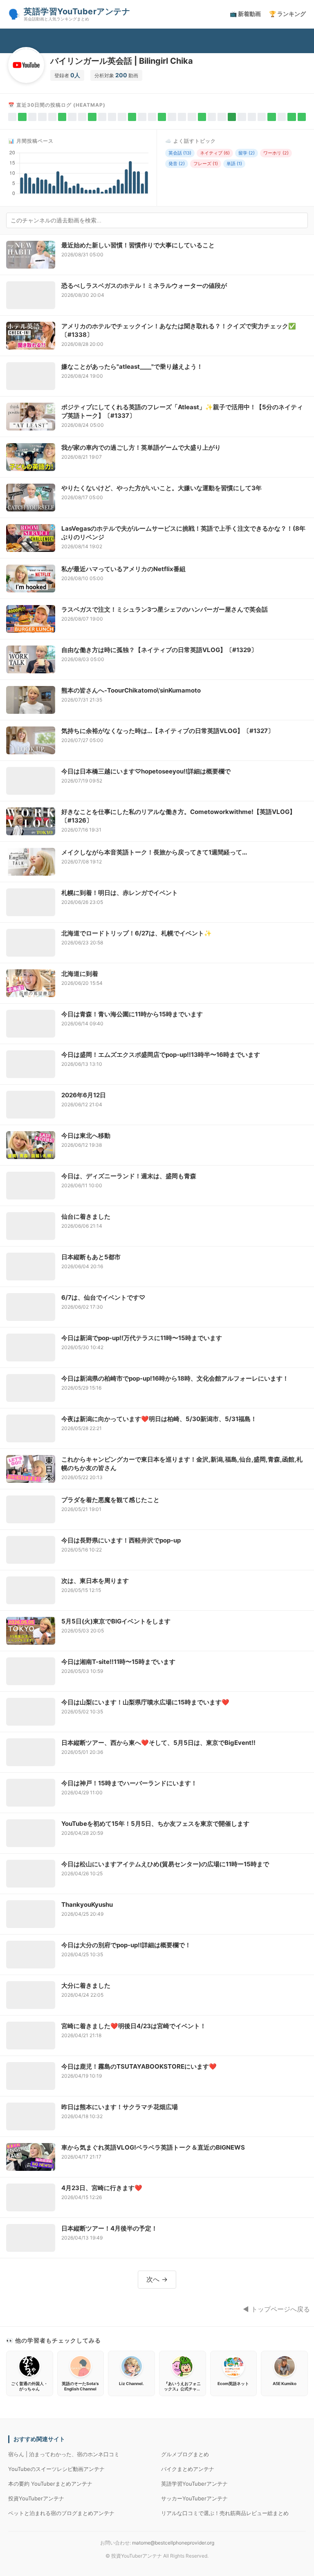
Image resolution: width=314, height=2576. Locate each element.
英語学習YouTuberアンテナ (194, 2484)
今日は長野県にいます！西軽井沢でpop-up (121, 1540)
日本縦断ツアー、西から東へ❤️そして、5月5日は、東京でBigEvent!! (158, 1743)
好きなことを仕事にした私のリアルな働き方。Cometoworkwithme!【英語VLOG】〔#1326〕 (178, 816)
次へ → (157, 2279)
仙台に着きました (86, 1216)
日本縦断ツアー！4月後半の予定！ (109, 2228)
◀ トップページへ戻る (276, 2309)
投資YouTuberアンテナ (36, 2498)
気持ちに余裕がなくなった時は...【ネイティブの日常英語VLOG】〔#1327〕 (168, 731)
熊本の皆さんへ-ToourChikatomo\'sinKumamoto (131, 690)
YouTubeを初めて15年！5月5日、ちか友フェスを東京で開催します (155, 1824)
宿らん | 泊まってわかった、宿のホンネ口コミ (64, 2454)
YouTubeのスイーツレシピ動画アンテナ (56, 2469)
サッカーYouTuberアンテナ (194, 2498)
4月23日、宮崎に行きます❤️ (102, 2188)
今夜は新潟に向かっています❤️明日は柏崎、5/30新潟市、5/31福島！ (159, 1419)
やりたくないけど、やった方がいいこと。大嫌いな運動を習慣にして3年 (161, 488)
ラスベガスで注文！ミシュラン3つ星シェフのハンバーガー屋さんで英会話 (165, 609)
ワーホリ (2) (276, 153)
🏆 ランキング (287, 14)
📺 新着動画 (245, 14)
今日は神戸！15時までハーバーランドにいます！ (129, 1783)
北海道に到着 (80, 974)
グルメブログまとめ (185, 2454)
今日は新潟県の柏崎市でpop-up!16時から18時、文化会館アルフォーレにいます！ (175, 1378)
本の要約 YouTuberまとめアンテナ (50, 2484)
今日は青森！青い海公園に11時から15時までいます (132, 1014)
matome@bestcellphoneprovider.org (173, 2543)
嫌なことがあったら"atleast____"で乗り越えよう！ (132, 367)
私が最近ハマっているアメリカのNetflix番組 (123, 569)
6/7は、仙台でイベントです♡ (103, 1297)
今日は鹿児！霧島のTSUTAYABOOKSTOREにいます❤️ (139, 2066)
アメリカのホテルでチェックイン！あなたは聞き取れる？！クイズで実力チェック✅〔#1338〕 (179, 330)
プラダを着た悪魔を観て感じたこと (110, 1500)
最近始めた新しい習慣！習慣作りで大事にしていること (138, 245)
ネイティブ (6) (215, 153)
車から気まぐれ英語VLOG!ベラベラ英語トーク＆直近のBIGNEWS (153, 2147)
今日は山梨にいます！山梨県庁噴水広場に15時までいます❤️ (145, 1702)
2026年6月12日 (84, 1095)
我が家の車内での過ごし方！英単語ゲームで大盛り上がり (141, 447)
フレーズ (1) (206, 164)
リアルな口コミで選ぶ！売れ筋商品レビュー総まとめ (225, 2513)
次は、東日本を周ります (95, 1581)
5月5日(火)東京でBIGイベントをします (116, 1621)
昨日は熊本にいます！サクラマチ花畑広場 (120, 2107)
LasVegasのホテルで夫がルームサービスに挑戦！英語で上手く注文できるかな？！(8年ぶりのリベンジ (183, 533)
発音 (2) (177, 164)
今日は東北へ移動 (86, 1136)
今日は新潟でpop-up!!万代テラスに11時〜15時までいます (142, 1338)
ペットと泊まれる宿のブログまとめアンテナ (61, 2513)
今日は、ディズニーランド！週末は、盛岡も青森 (129, 1176)
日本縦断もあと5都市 (91, 1257)
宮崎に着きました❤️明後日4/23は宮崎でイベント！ (134, 2026)
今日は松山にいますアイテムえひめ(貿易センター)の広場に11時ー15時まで (165, 1864)
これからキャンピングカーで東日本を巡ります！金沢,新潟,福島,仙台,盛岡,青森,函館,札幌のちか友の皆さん (182, 1464)
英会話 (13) (180, 153)
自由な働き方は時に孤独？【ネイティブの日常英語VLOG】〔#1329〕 (159, 650)
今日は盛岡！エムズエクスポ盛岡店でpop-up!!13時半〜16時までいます (161, 1055)
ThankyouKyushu (87, 1905)
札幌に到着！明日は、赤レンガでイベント (120, 893)
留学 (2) (247, 153)
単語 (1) (234, 164)
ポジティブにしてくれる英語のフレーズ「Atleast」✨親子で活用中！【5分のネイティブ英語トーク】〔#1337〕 (182, 411)
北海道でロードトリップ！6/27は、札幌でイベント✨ (137, 933)
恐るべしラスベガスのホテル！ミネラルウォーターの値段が (144, 286)
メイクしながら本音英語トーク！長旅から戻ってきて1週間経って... (154, 852)
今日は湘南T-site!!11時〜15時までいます (118, 1662)
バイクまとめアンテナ (188, 2469)
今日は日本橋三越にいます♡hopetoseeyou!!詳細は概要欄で (146, 771)
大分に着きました (86, 1985)
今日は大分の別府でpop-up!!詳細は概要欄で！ (126, 1945)
